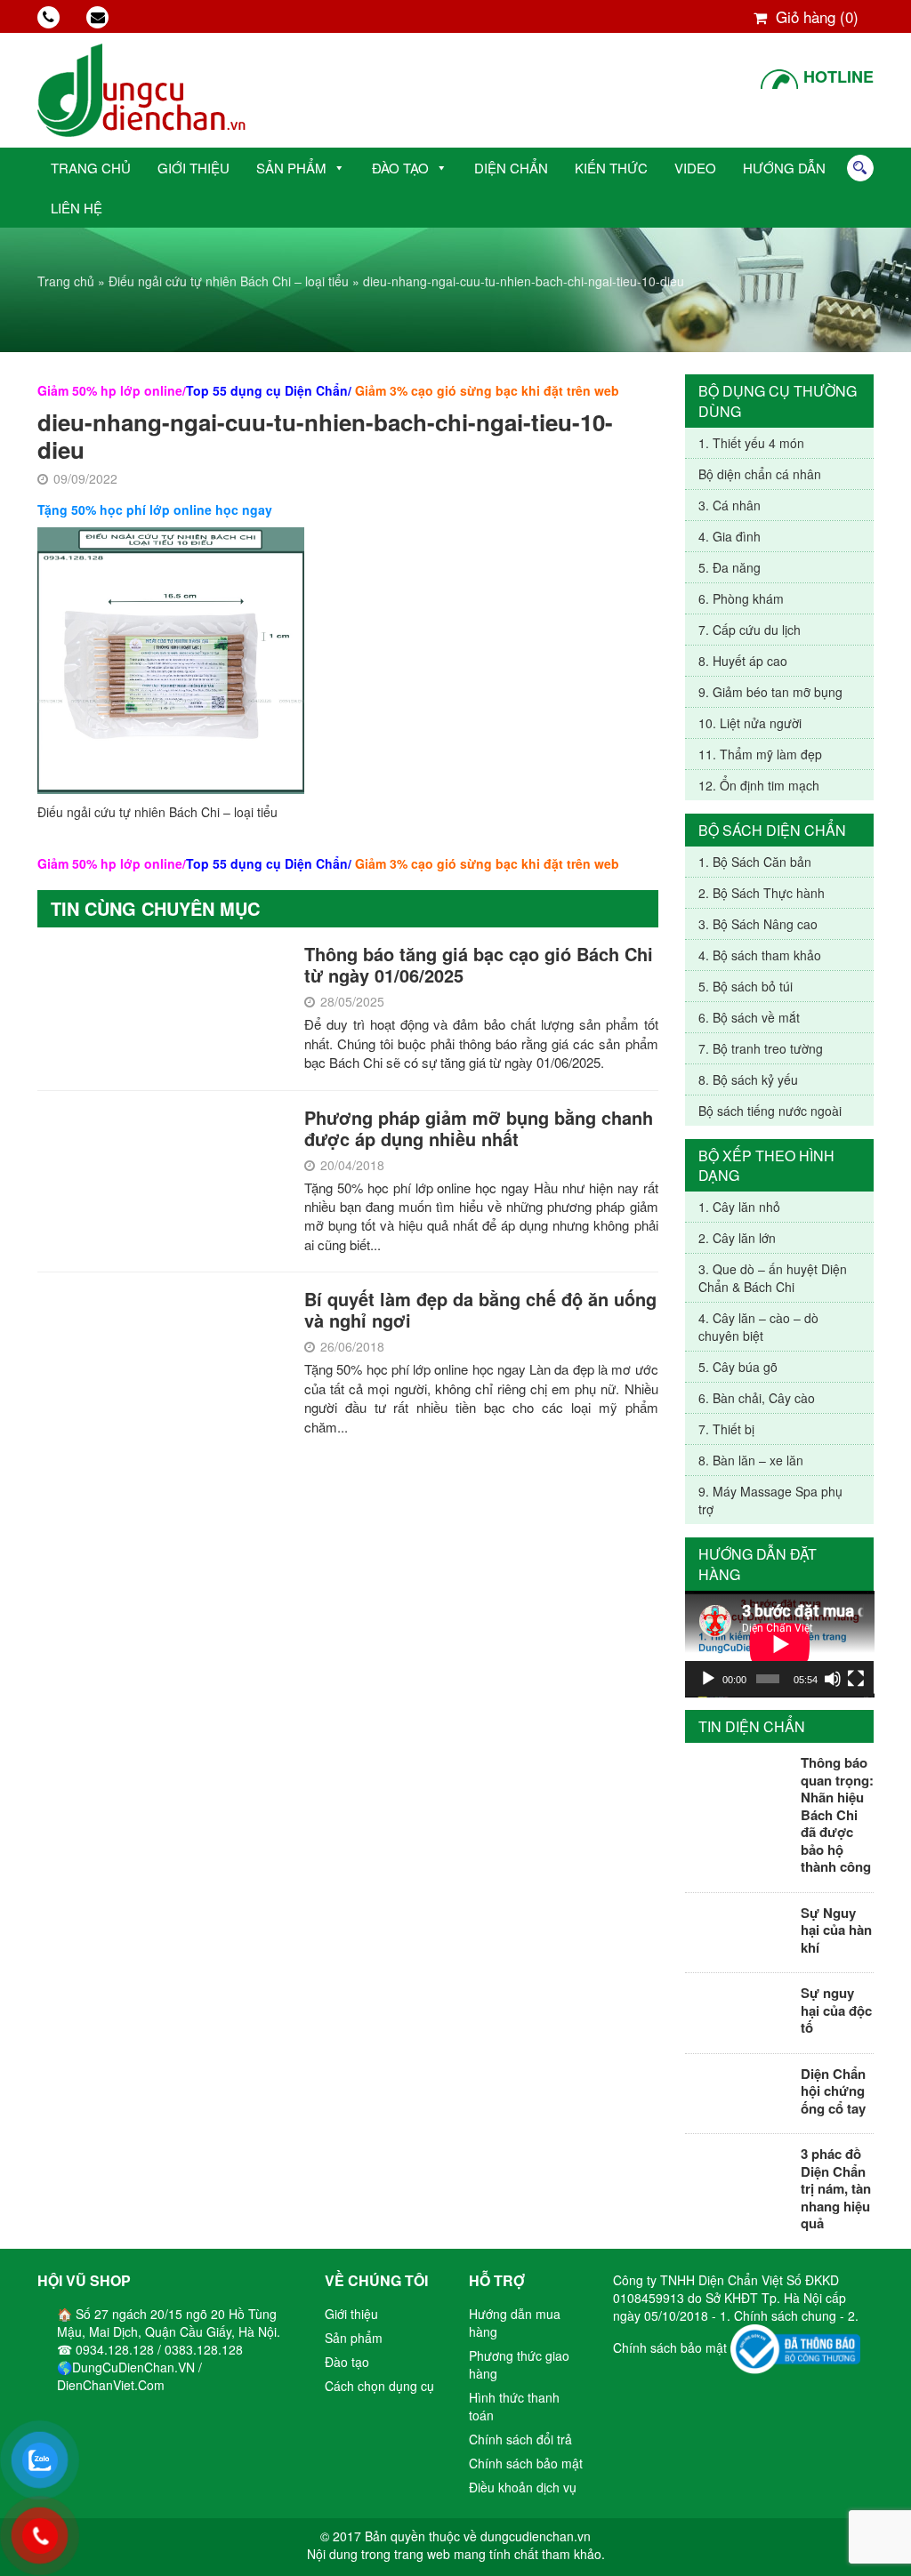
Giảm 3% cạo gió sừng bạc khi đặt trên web (487, 390)
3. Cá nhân (730, 505)
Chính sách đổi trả (520, 2439)
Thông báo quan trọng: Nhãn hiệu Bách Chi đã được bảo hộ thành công (837, 1814)
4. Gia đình (730, 536)
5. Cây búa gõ (738, 1367)
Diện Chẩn (511, 168)
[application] (780, 1644)
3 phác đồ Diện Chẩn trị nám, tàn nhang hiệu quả (836, 2188)
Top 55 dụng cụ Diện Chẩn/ (269, 390)
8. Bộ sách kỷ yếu (748, 1079)
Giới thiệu (193, 168)
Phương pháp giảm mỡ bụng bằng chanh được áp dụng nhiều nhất (479, 1128)
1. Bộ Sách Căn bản (755, 862)
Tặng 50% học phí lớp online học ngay (155, 510)
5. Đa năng (730, 567)
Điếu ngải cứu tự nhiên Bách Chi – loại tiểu (229, 281)
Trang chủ (91, 168)
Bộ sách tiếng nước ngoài (770, 1111)
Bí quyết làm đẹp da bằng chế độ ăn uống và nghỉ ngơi (480, 1309)
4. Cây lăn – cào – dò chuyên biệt (758, 1327)
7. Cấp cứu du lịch (750, 630)
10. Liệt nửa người (750, 723)
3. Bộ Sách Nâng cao (758, 924)
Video (695, 168)
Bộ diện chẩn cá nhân (760, 474)
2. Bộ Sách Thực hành (762, 893)
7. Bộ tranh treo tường (761, 1048)
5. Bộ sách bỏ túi (746, 986)
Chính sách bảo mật (526, 2463)
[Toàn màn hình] (856, 1679)
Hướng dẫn (784, 168)
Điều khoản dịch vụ (523, 2487)
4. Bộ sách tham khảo (760, 955)
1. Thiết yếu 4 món (751, 443)
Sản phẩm (291, 168)
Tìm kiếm (860, 168)
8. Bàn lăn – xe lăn (751, 1460)
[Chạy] (708, 1679)
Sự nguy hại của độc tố (836, 2010)
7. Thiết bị (726, 1429)
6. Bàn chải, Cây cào (757, 1398)
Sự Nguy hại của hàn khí (836, 1930)
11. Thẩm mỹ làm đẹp (760, 754)
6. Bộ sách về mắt (749, 1017)
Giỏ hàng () (815, 16)
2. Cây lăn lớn (737, 1238)
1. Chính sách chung (780, 2315)
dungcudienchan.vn (536, 2536)
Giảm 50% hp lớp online (110, 390)
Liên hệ (77, 208)
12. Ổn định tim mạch (759, 785)
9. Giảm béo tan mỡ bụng (770, 692)
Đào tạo (400, 168)
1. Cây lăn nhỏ (739, 1207)
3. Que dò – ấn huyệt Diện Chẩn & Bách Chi (773, 1278)
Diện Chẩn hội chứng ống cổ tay (833, 2091)
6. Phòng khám (741, 598)
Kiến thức (611, 168)
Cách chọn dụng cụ (379, 2386)
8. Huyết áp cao (743, 661)
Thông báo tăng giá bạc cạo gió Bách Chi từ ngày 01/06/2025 (479, 964)
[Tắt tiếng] (833, 1679)
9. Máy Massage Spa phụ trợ (770, 1500)
